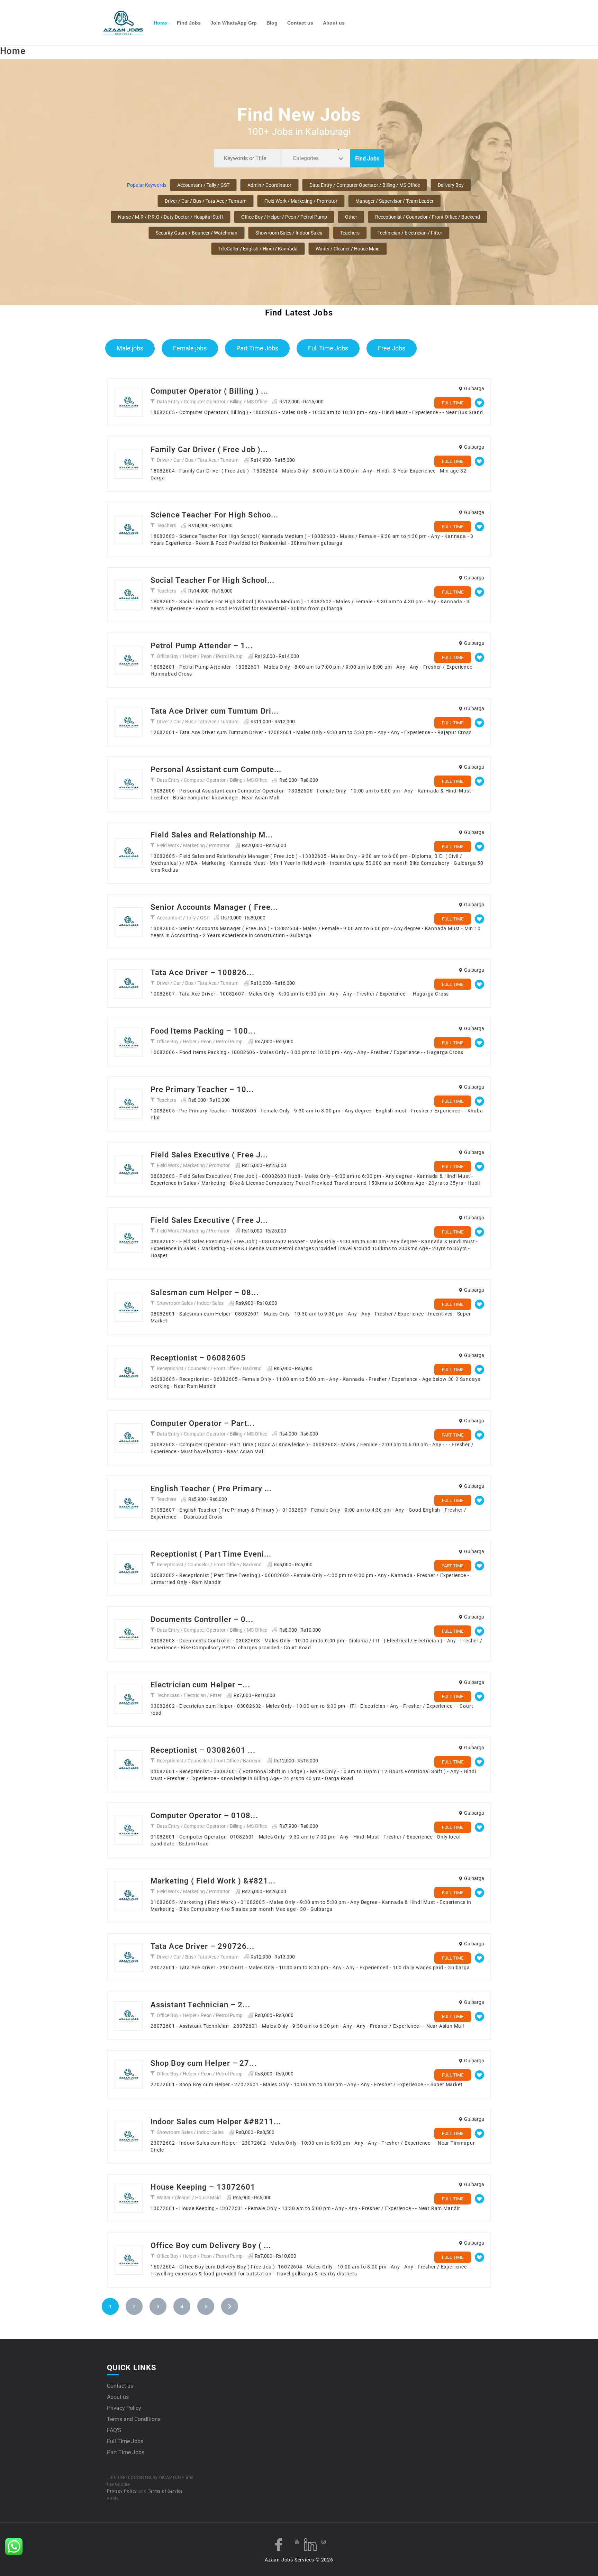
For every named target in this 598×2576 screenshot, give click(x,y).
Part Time (452, 1435)
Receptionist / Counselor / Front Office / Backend (428, 217)
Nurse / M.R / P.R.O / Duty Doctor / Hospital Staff (171, 217)
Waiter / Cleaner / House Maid (348, 249)
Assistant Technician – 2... (200, 2005)
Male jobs (130, 348)
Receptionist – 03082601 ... (203, 1750)
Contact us (300, 23)
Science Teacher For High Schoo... (214, 515)
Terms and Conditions (134, 2419)
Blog (272, 23)
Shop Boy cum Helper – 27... (204, 2063)
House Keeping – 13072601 (203, 2187)
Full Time (453, 403)
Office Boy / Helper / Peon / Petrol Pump (284, 217)
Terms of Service (165, 2491)
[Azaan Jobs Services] (126, 23)
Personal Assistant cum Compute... (216, 769)
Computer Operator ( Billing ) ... (209, 391)
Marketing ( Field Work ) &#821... (213, 1881)
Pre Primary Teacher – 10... (202, 1089)
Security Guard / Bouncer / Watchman (197, 233)
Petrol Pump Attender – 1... (202, 646)
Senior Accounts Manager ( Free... (214, 907)
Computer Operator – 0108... (204, 1816)
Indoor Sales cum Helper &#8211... (216, 2122)
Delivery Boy (451, 185)
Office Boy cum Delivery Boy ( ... (211, 2245)
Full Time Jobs (328, 348)
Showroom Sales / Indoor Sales (289, 233)
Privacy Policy (124, 2408)
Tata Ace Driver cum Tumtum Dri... (215, 711)
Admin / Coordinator (269, 185)
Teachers (350, 233)
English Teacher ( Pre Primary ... (211, 1489)
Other (351, 217)
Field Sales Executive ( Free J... (209, 1155)
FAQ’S (114, 2430)
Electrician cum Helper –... (200, 1685)
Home (160, 23)
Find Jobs (189, 23)
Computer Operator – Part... (203, 1423)
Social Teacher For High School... (212, 580)
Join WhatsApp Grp (234, 23)
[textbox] (307, 158)
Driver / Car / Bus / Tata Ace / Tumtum (206, 201)
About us (334, 23)
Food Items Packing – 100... (203, 1031)
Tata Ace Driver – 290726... (202, 1946)
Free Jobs (392, 348)
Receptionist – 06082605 (198, 1358)
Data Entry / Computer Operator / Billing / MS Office (365, 185)
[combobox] (316, 158)
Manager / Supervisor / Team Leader (395, 201)
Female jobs (190, 348)
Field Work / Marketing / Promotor (301, 201)
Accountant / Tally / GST (203, 185)
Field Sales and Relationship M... (212, 835)
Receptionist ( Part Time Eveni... (211, 1554)
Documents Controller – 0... (202, 1619)
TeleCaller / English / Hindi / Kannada (258, 249)
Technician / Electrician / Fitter (410, 233)
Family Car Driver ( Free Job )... (209, 450)
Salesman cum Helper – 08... (205, 1292)
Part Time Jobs (257, 348)
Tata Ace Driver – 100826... (202, 973)
